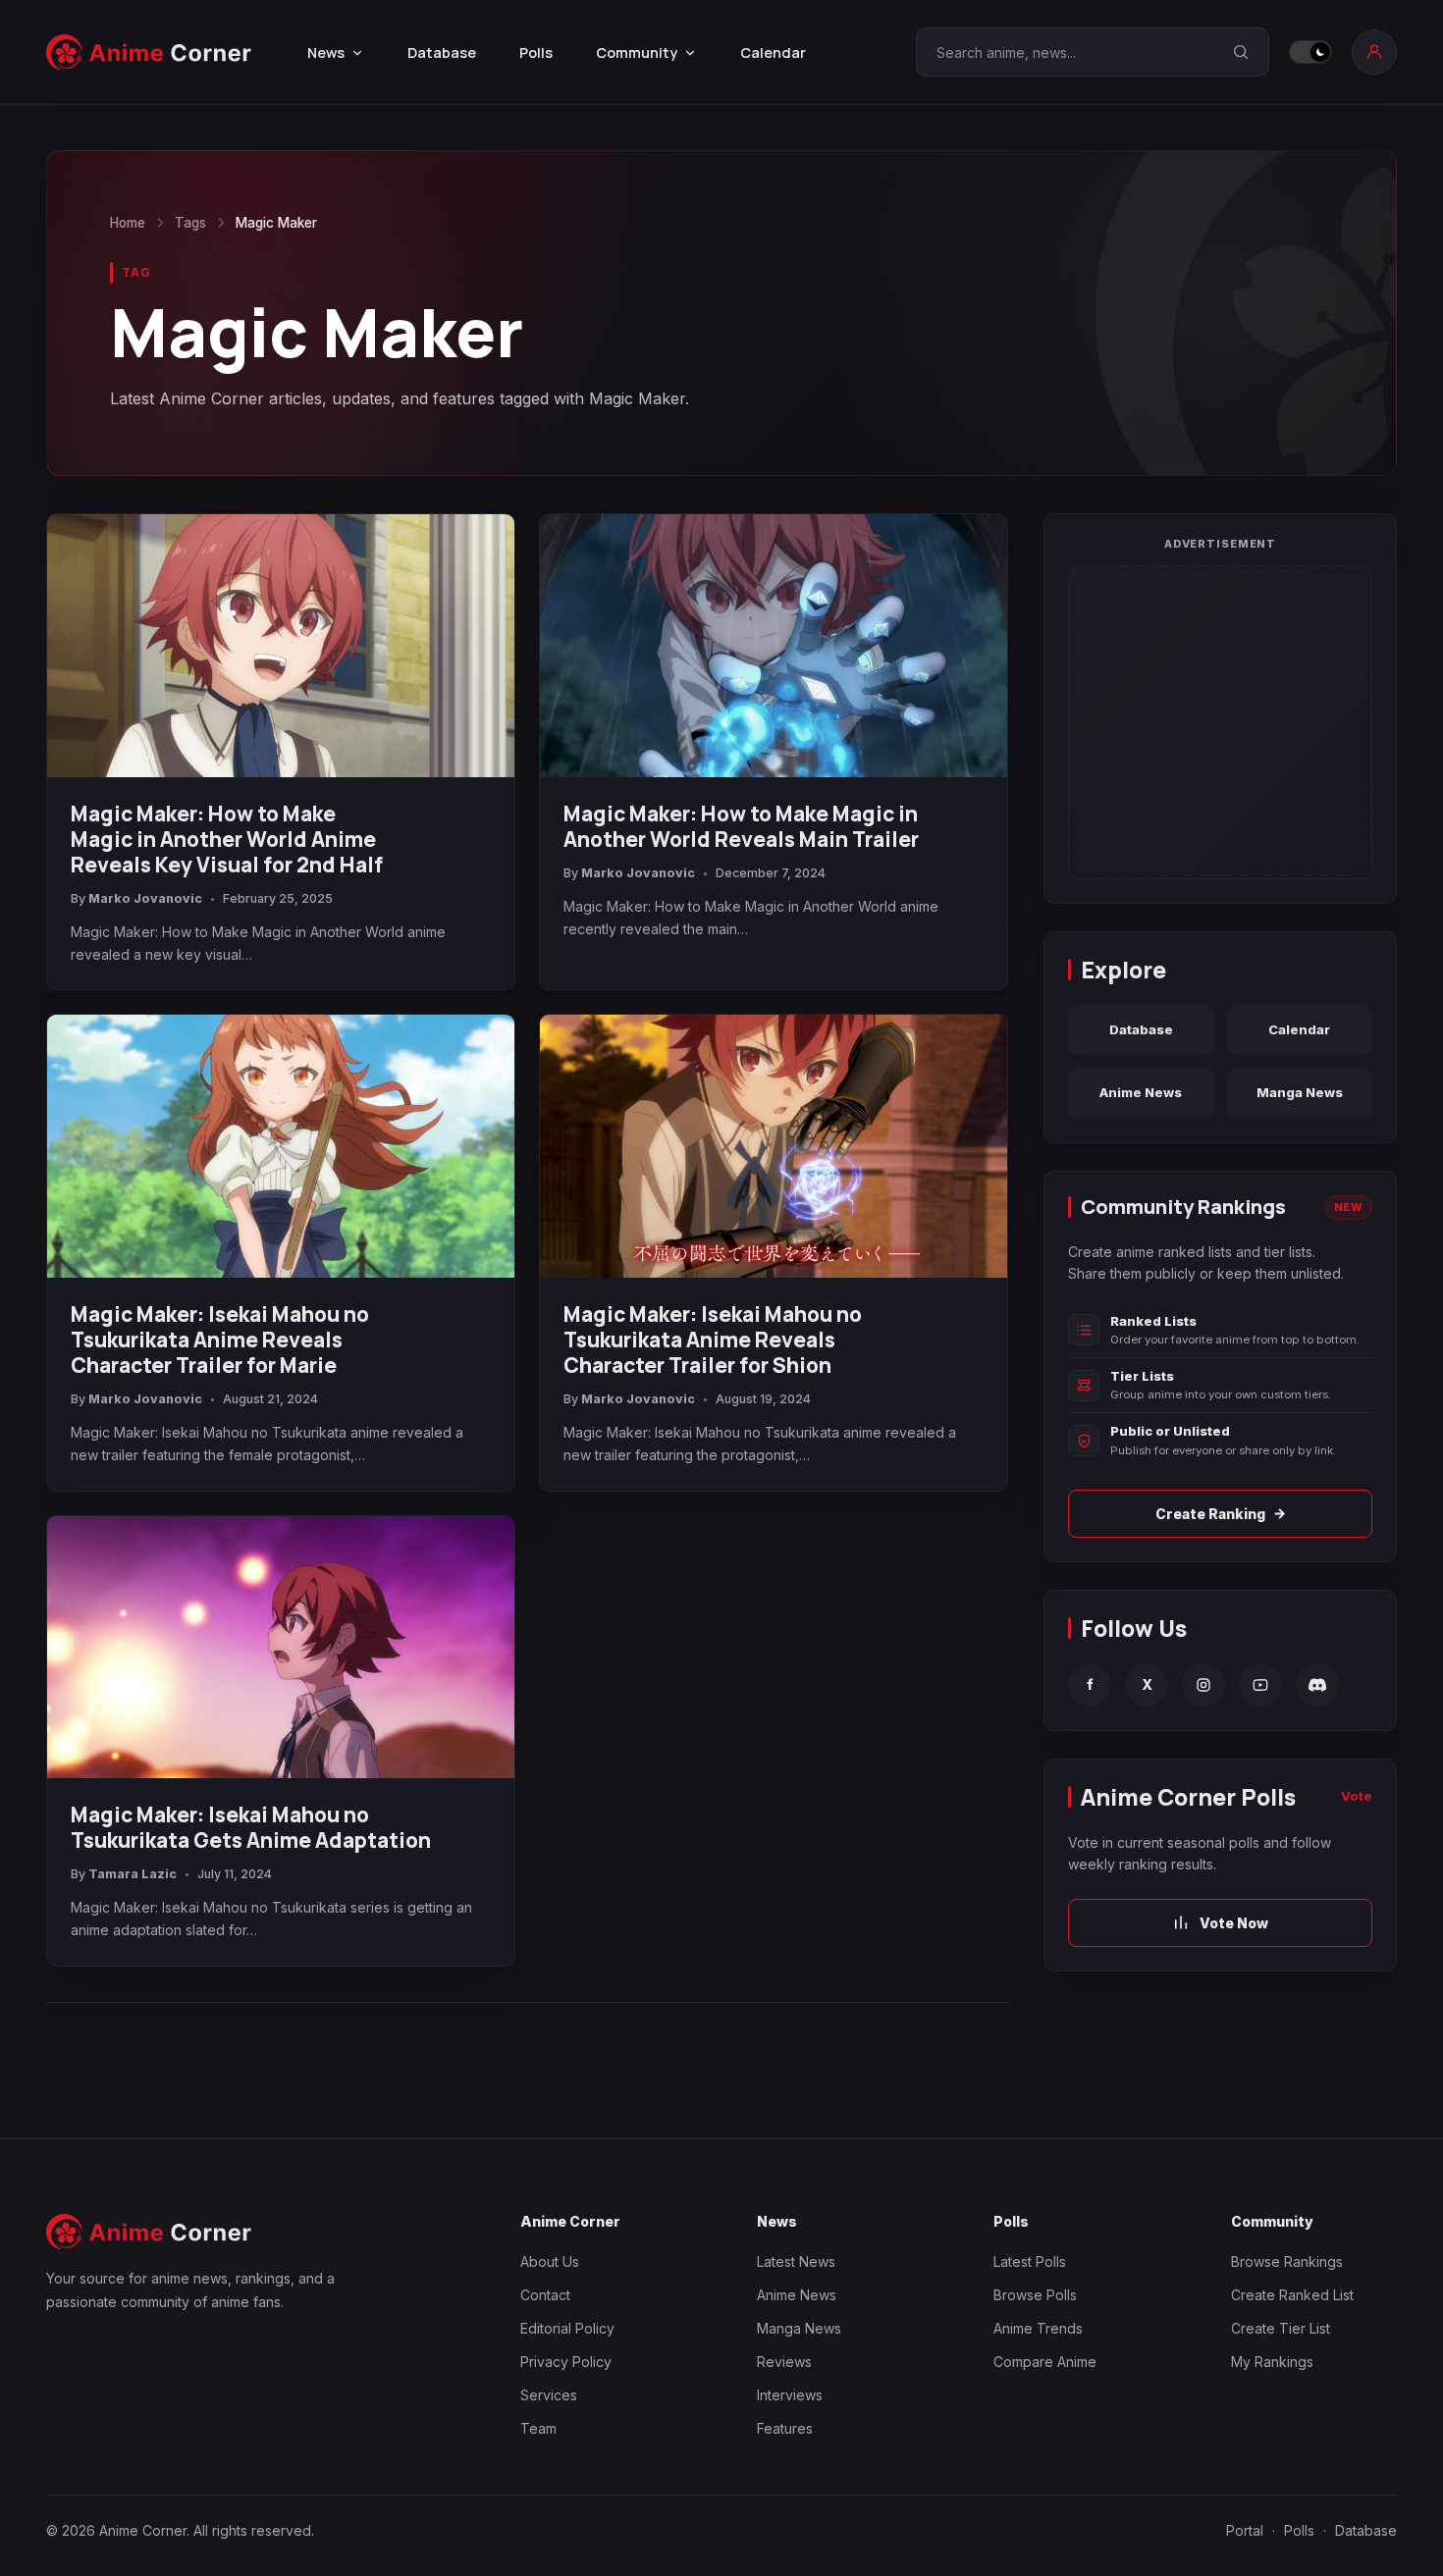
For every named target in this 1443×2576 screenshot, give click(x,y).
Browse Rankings (1287, 2261)
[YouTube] (1260, 1685)
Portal (1245, 2530)
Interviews (790, 2395)
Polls (536, 53)
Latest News (796, 2261)
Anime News (1141, 1092)
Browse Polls (1035, 2295)
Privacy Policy (566, 2362)
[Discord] (1317, 1685)
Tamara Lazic (133, 1874)
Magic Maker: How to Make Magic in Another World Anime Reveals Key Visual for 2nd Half (227, 839)
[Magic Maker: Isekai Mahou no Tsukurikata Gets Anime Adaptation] (281, 1648)
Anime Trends (1038, 2328)
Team (538, 2428)
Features (785, 2428)
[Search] (1241, 52)
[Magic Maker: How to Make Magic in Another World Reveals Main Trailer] (774, 646)
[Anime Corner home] (149, 53)
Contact (545, 2295)
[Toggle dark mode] (1310, 52)
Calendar (773, 53)
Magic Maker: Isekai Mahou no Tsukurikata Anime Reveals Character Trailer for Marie (220, 1340)
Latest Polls (1030, 2261)
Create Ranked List (1292, 2295)
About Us (550, 2261)
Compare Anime (1045, 2362)
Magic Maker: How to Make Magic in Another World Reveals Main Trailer (741, 826)
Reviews (784, 2362)
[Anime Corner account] (1374, 52)
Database (442, 53)
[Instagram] (1203, 1685)
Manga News (1300, 1092)
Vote (1357, 1796)
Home (128, 223)
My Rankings (1272, 2362)
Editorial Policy (567, 2328)
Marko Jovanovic (145, 898)
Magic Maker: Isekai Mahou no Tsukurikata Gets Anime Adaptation (251, 1827)
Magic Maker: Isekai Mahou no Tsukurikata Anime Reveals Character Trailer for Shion (713, 1340)
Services (549, 2395)
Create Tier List (1281, 2328)
